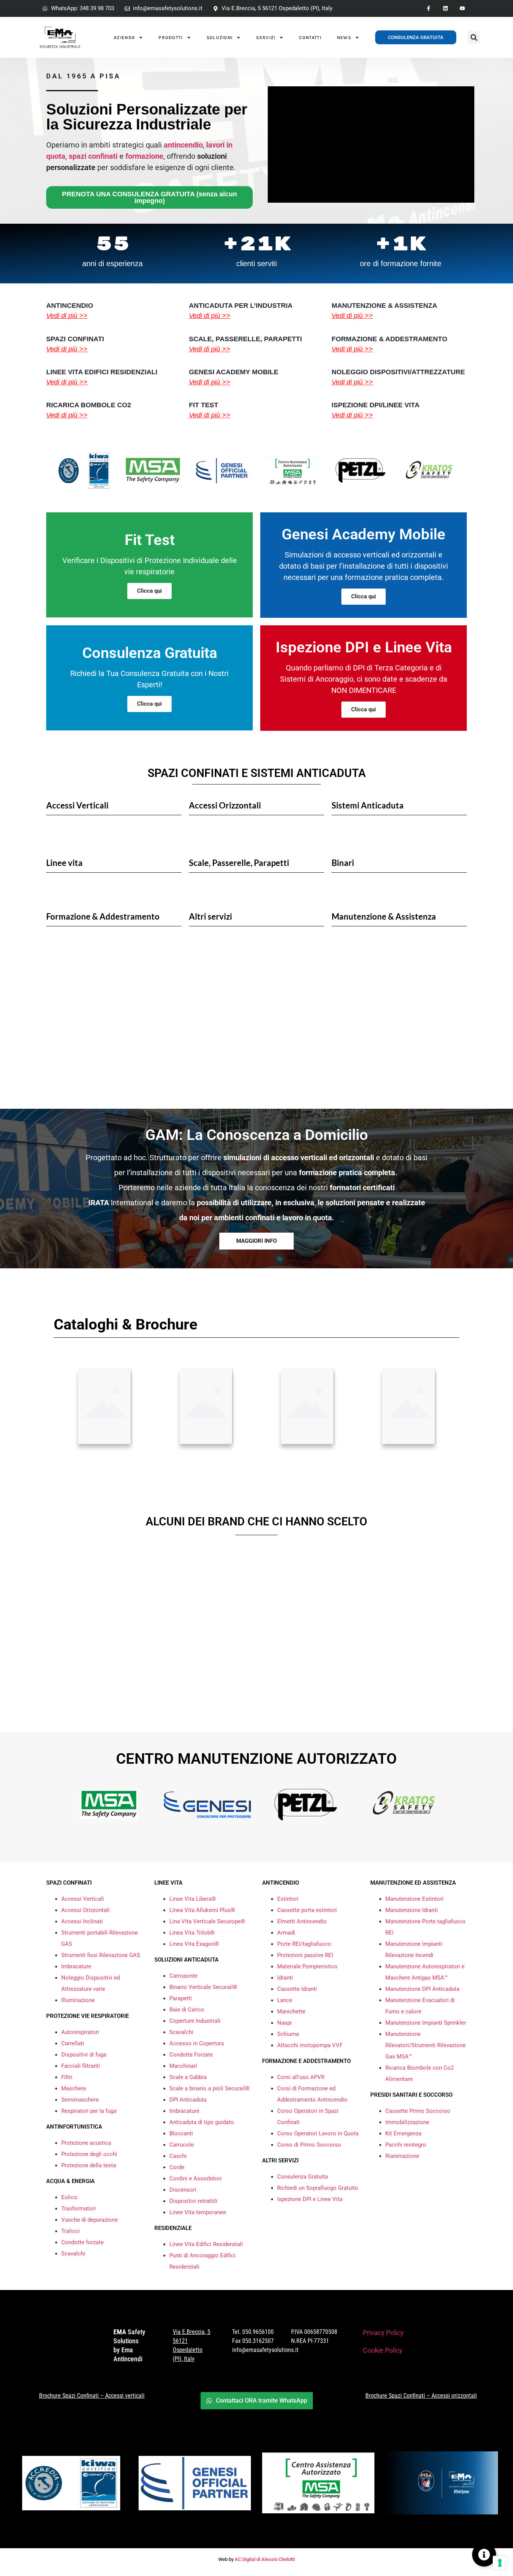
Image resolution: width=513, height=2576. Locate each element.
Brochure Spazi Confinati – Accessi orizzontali (421, 2396)
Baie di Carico (187, 2010)
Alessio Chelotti (278, 2559)
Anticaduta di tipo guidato (202, 2122)
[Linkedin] (445, 8)
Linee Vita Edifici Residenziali (206, 2244)
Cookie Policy (383, 2350)
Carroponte (183, 1976)
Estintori (288, 1899)
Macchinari (183, 2066)
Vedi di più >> (67, 316)
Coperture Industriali (195, 2021)
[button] (474, 37)
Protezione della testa (89, 2165)
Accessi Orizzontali (85, 1910)
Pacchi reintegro (406, 2145)
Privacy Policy (383, 2333)
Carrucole (182, 2145)
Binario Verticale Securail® (203, 1987)
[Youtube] (462, 8)
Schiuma (288, 2034)
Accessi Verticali (83, 1899)
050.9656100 (258, 2332)
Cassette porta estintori (307, 1910)
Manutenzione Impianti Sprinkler (426, 2023)
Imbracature (76, 1966)
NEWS (344, 38)
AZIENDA (124, 38)
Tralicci (70, 2231)
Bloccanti (181, 2133)
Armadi (286, 1933)
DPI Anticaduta (188, 2100)
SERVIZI (266, 38)
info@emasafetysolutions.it (265, 2350)
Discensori (183, 2190)
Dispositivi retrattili (193, 2201)
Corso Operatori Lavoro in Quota (318, 2133)
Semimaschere (80, 2100)
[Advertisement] (256, 1034)
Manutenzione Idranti (412, 1910)
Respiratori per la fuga (89, 2111)
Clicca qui (149, 591)
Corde (177, 2167)
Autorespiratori (80, 2032)
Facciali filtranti (81, 2066)
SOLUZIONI (220, 38)
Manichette (291, 2011)
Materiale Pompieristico (307, 1966)
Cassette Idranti (297, 1989)
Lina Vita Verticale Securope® (207, 1921)
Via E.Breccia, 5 (192, 2332)
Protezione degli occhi (89, 2154)
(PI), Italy (184, 2359)
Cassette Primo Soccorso (418, 2111)
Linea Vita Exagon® (194, 1944)
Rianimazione (402, 2156)
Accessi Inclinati (82, 1921)
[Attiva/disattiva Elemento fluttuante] (484, 2555)
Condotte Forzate (191, 2055)
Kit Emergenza (403, 2133)
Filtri (67, 2077)
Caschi (178, 2156)
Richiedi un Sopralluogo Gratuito (318, 2188)
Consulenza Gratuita (303, 2177)
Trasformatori (78, 2209)
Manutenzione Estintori (414, 1899)
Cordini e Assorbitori (195, 2179)
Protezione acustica (86, 2143)
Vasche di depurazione (90, 2220)
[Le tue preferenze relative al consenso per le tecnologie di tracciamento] (500, 2563)
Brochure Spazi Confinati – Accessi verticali (92, 2396)
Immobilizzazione (407, 2122)
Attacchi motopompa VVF (310, 2045)
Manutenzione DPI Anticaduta (422, 1989)
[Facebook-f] (429, 8)
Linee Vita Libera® (193, 1899)
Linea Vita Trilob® (192, 1933)
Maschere (74, 2088)
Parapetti (181, 1998)
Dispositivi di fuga (84, 2055)
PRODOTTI (170, 38)
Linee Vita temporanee (198, 2212)
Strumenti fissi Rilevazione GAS (101, 1955)
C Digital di (249, 2559)
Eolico (69, 2197)
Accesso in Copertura (197, 2043)
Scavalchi (73, 2254)
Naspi (284, 2023)
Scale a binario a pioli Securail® (210, 2088)
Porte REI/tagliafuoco (304, 1944)
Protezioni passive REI (305, 1955)
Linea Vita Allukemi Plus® (202, 1910)
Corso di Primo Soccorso (309, 2145)
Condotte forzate (82, 2242)
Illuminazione (78, 2000)
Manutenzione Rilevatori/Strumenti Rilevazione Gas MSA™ (425, 2045)
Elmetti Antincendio (302, 1921)
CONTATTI (310, 38)
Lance (285, 2000)
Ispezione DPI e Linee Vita (310, 2199)
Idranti (285, 1978)
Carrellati (73, 2043)
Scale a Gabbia (188, 2077)
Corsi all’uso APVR (301, 2077)
